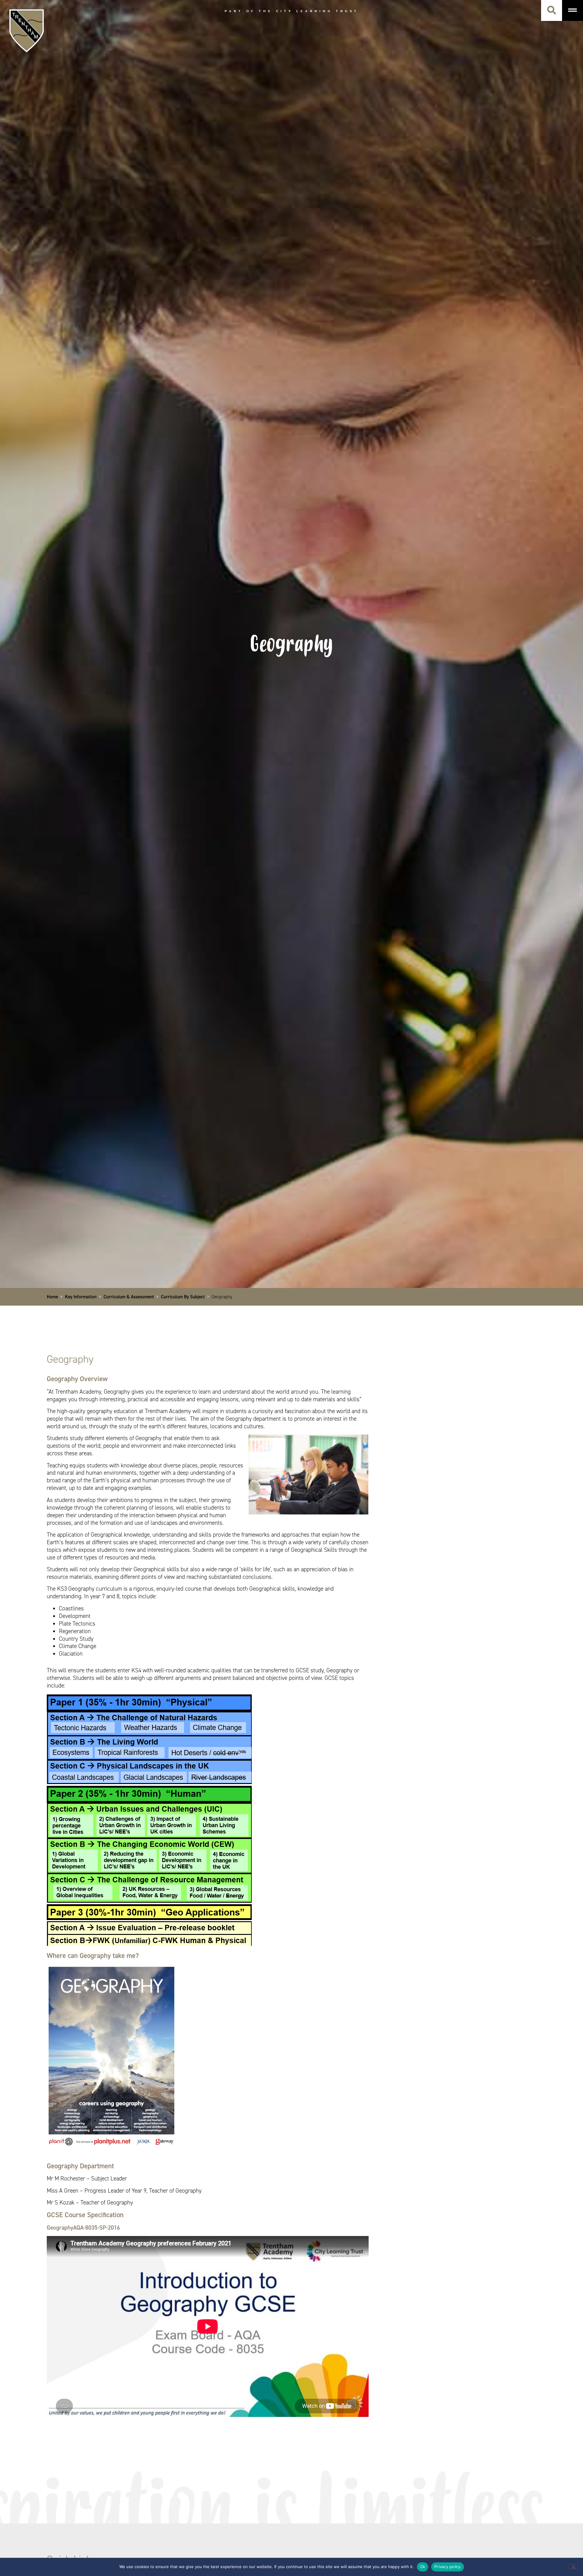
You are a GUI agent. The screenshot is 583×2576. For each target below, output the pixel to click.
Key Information (81, 1297)
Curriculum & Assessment (129, 1297)
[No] (573, 2567)
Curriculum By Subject (183, 1297)
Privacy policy (448, 2567)
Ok (423, 2567)
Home (52, 1297)
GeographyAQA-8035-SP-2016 (83, 2228)
